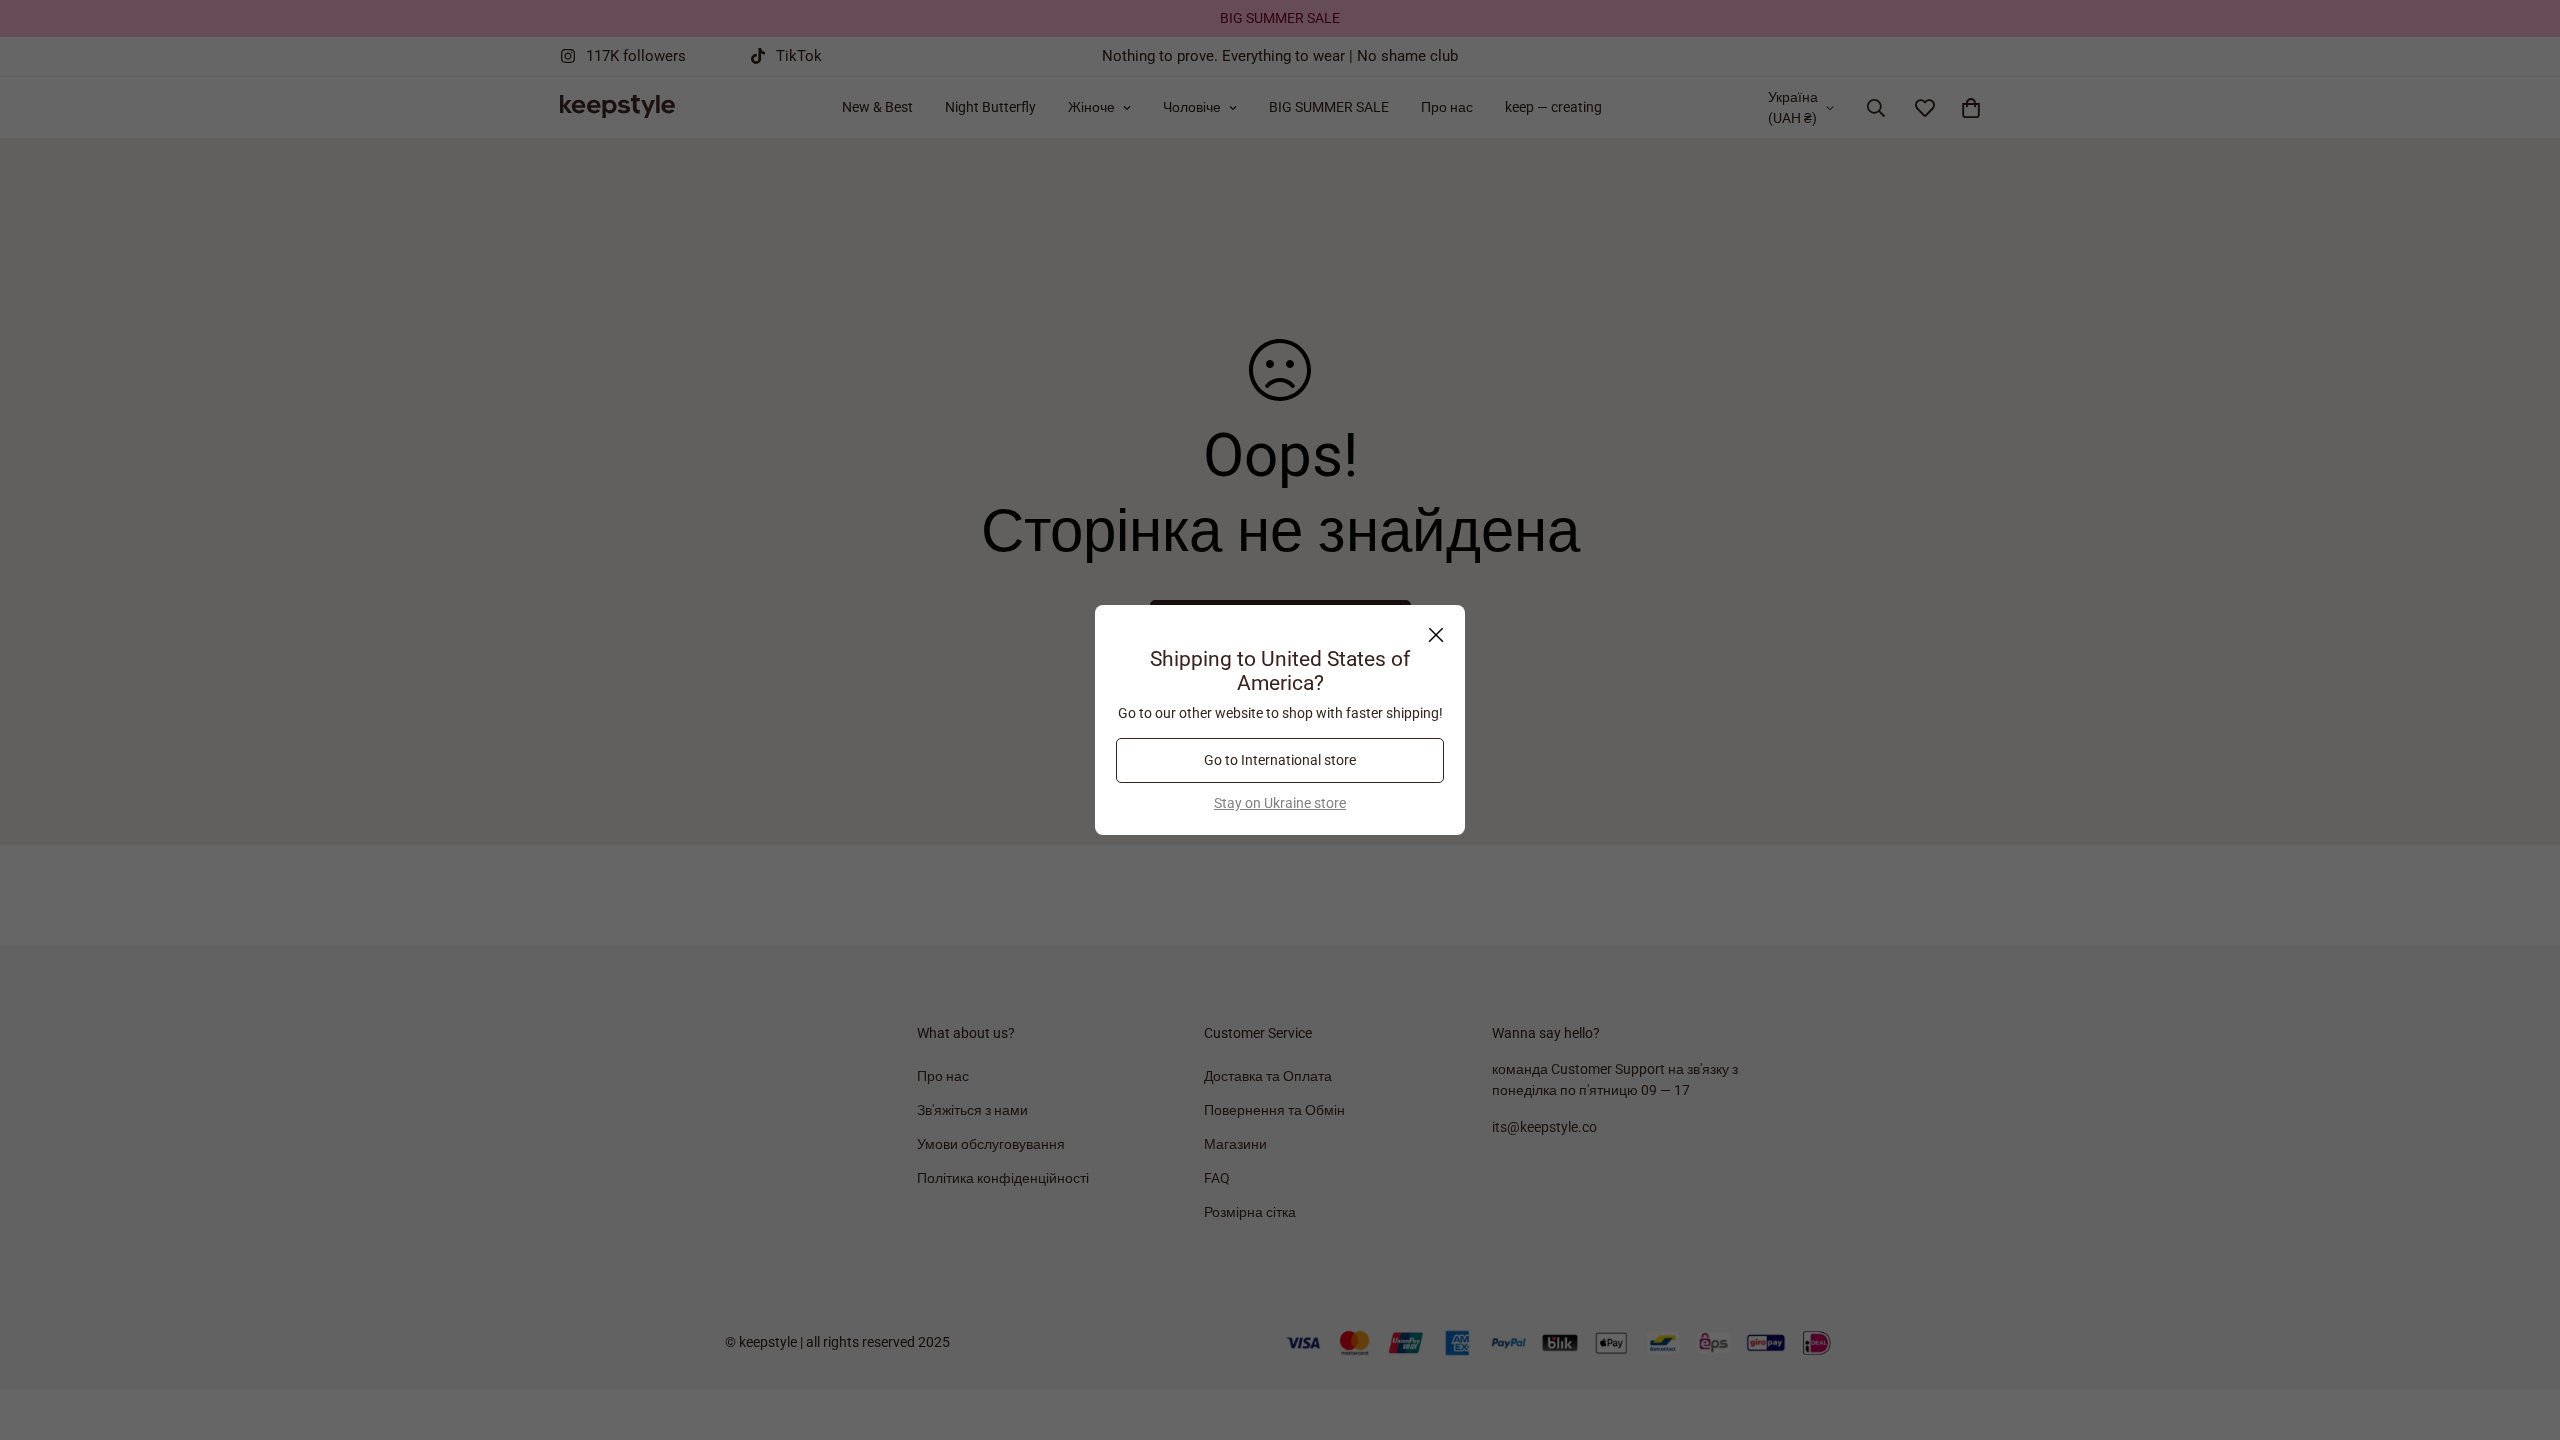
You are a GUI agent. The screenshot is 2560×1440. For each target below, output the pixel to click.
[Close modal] (1436, 635)
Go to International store (1280, 760)
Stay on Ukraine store (1280, 803)
